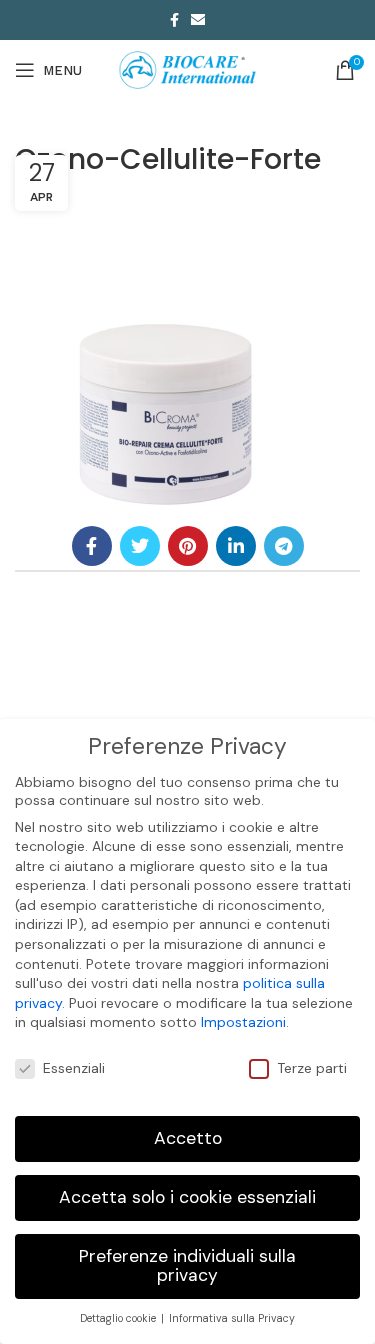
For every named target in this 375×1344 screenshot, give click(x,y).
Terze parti (312, 1068)
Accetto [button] (188, 1138)
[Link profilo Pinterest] (188, 546)
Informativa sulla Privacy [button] (232, 1318)
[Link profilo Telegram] (284, 546)
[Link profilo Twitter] (140, 546)
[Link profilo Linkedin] (236, 546)
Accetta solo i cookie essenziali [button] (187, 1197)
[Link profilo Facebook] (174, 20)
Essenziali (74, 1068)
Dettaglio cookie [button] (119, 1318)
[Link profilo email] (198, 20)
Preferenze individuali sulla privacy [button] (187, 1266)
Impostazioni (243, 1022)
